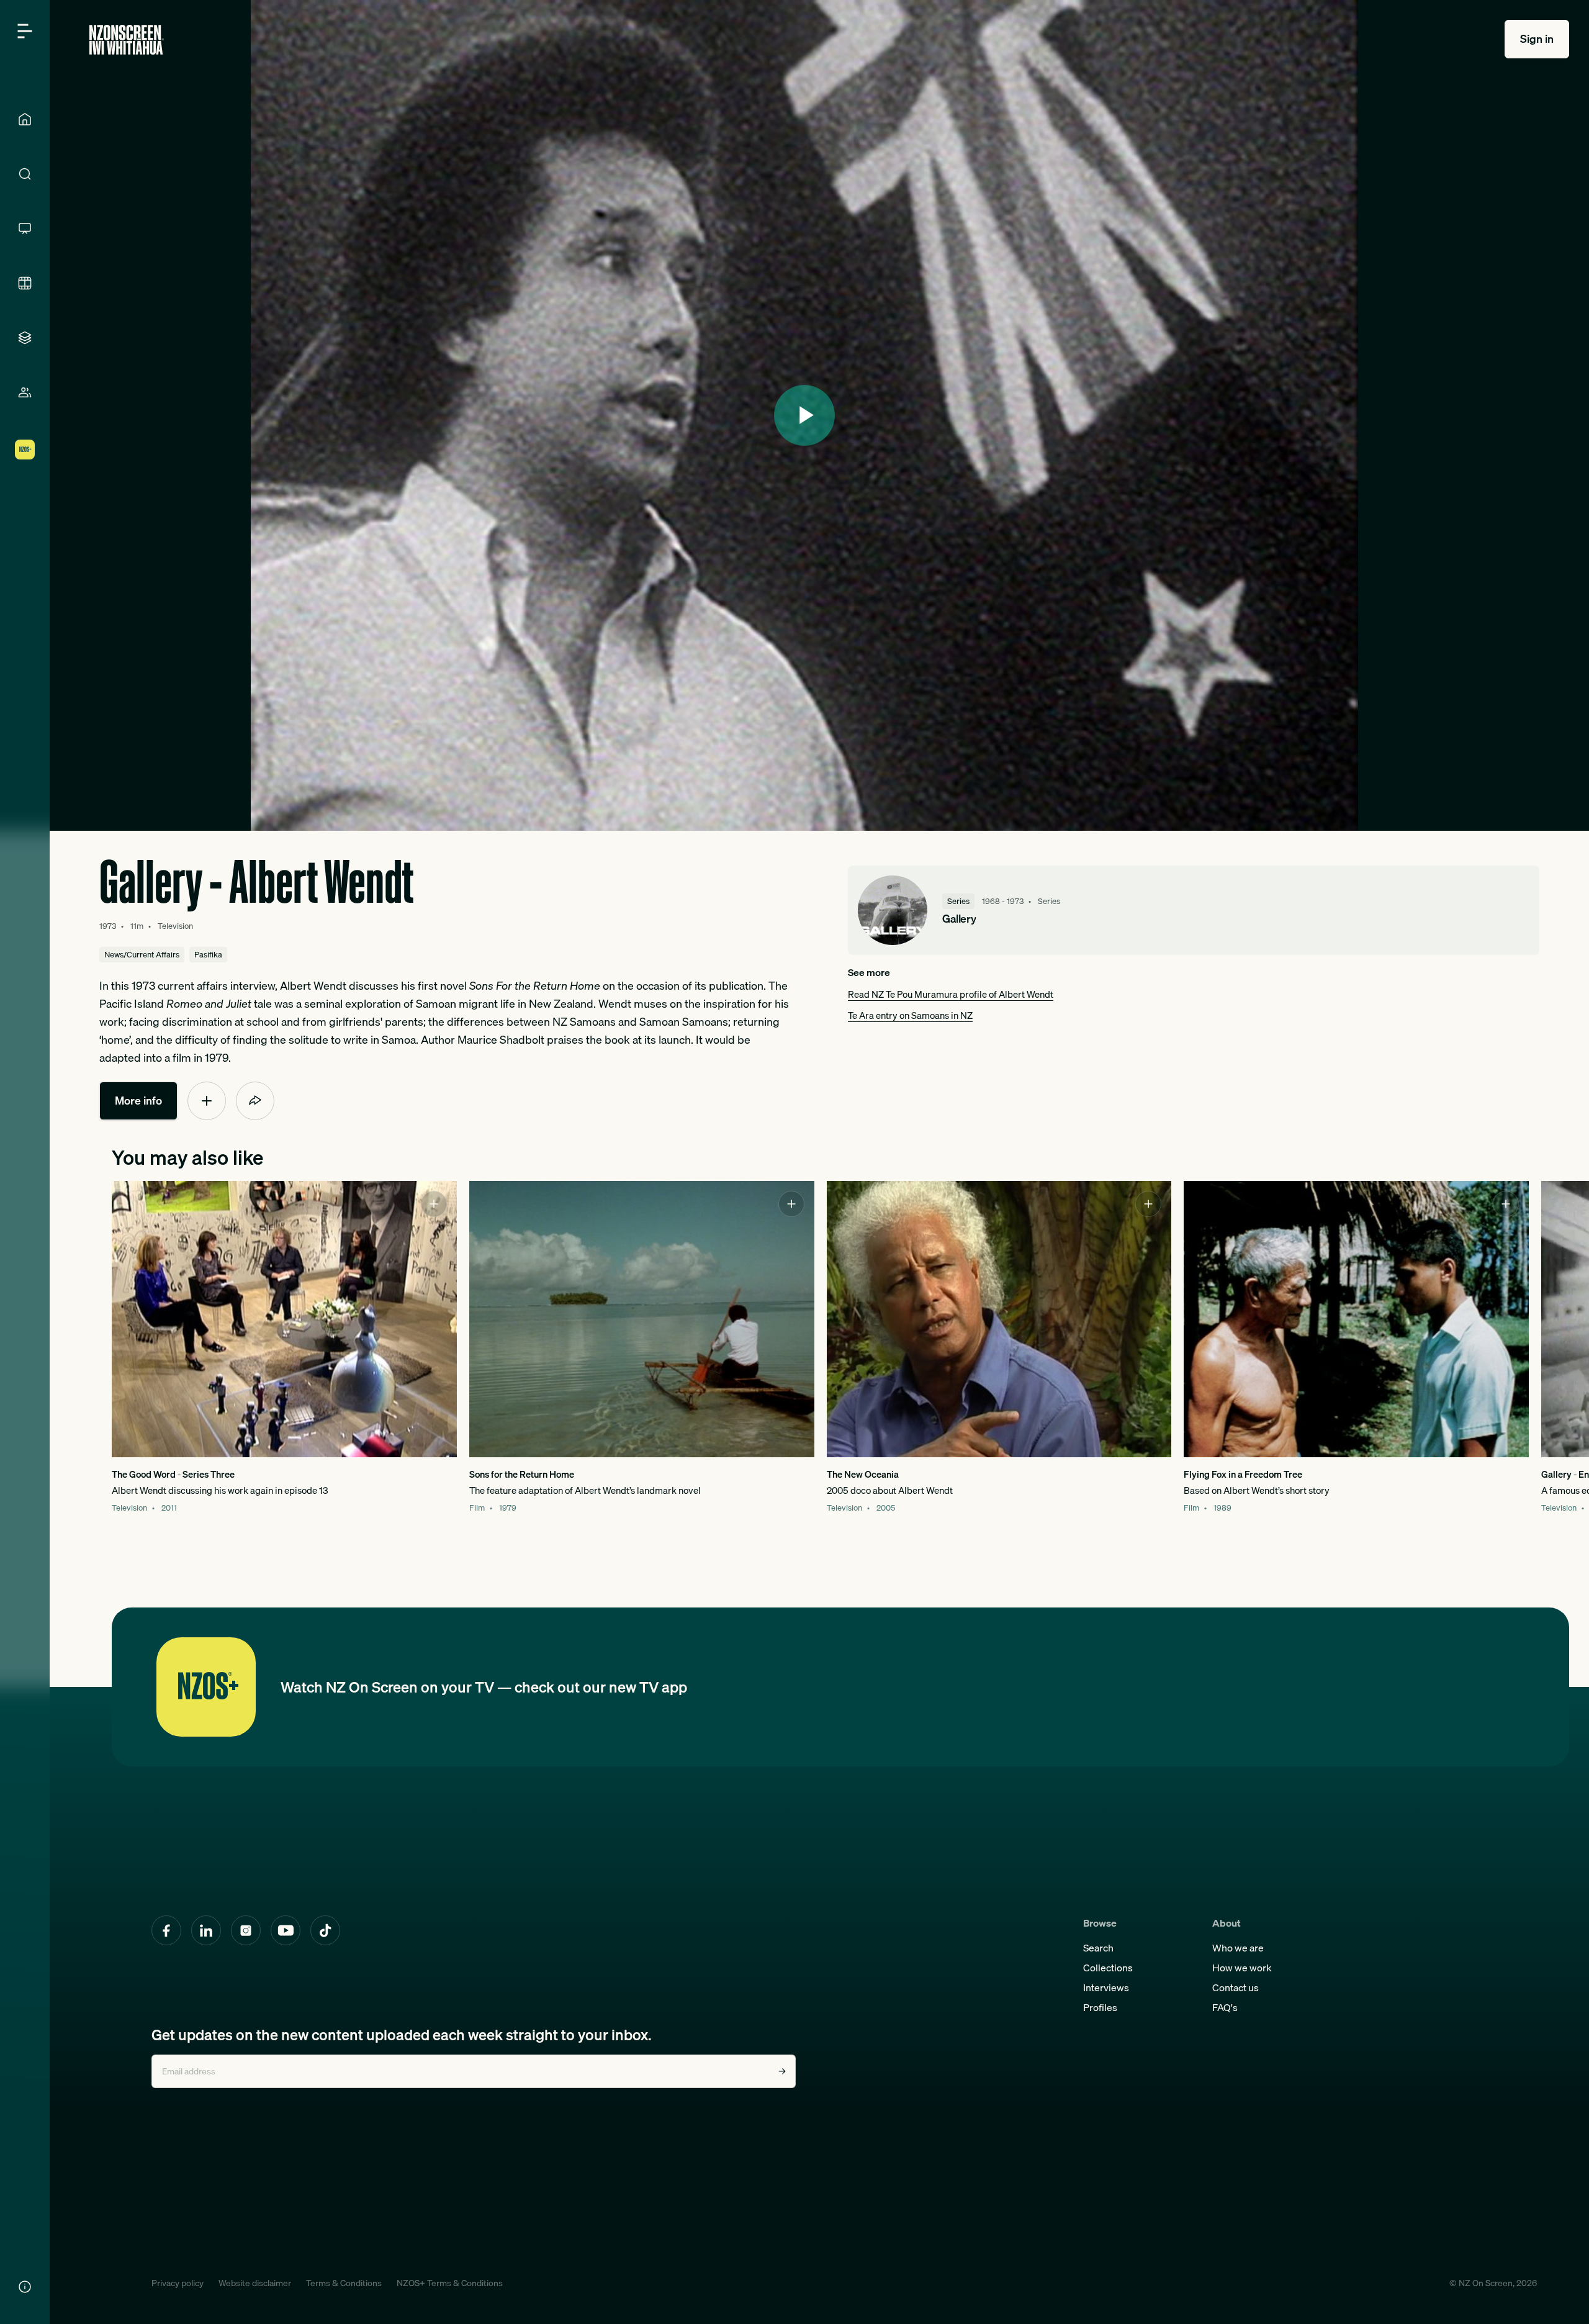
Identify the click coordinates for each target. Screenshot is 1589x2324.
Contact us (1236, 1987)
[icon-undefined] (207, 1101)
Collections (1108, 1968)
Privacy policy (178, 2283)
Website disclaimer (255, 2283)
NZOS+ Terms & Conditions (450, 2283)
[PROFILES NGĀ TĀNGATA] (25, 392)
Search (1098, 1948)
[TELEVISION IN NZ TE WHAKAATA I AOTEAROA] (25, 228)
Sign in (1537, 39)
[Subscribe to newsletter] (782, 2071)
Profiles (1100, 2007)
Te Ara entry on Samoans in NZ (910, 1015)
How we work (1242, 1968)
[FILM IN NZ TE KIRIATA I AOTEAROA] (25, 283)
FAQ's (1225, 2007)
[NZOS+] (25, 450)
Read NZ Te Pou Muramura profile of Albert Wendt (951, 994)
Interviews (1106, 1987)
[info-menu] (25, 2287)
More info (138, 1101)
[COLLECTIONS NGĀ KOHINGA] (25, 338)
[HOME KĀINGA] (25, 119)
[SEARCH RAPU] (25, 174)
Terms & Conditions (344, 2283)
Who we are (1238, 1948)
